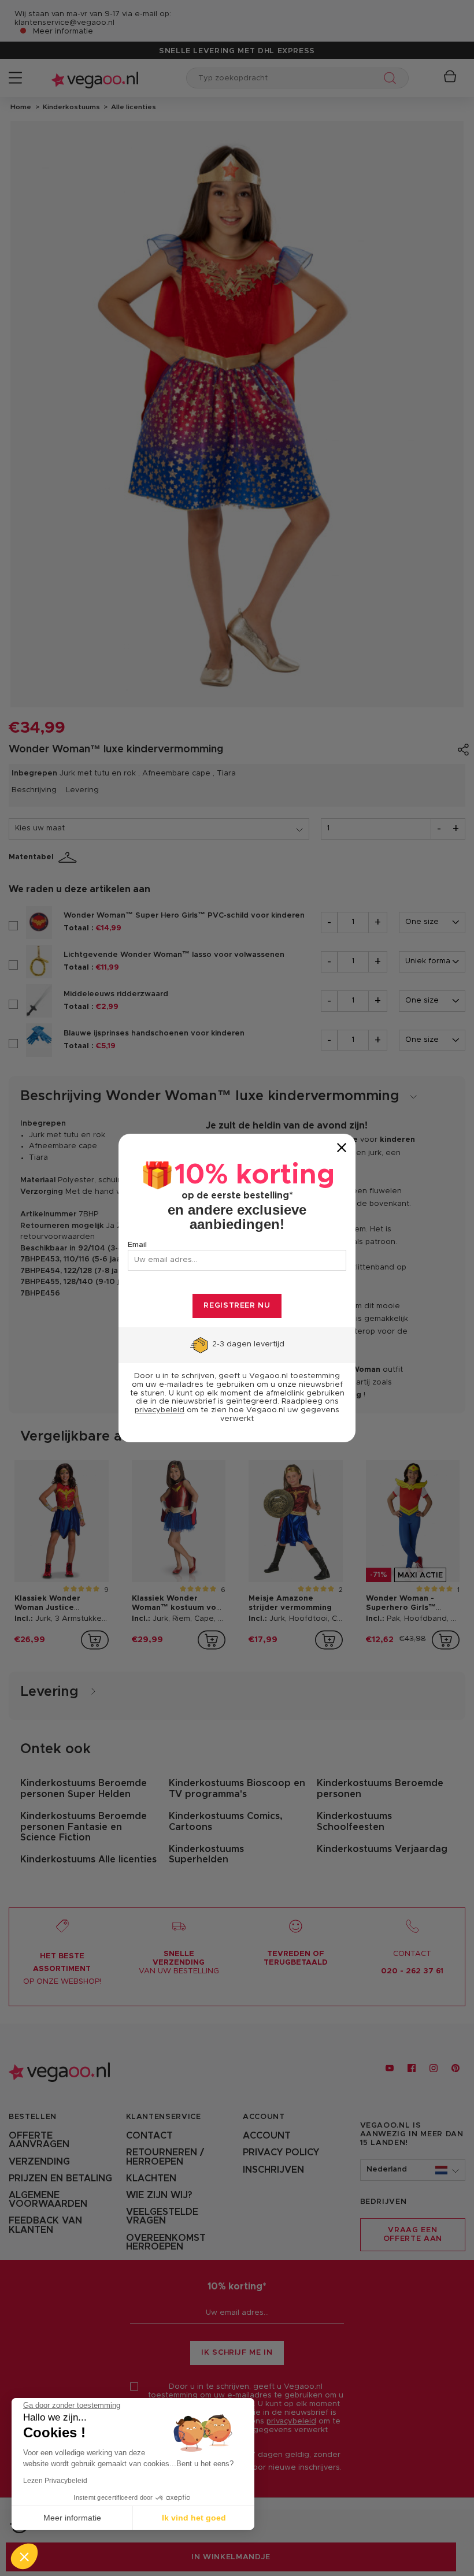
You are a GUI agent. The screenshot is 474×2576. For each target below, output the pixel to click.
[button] (24, 2556)
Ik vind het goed (194, 2518)
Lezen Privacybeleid (55, 2481)
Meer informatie (72, 2518)
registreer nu (237, 1306)
